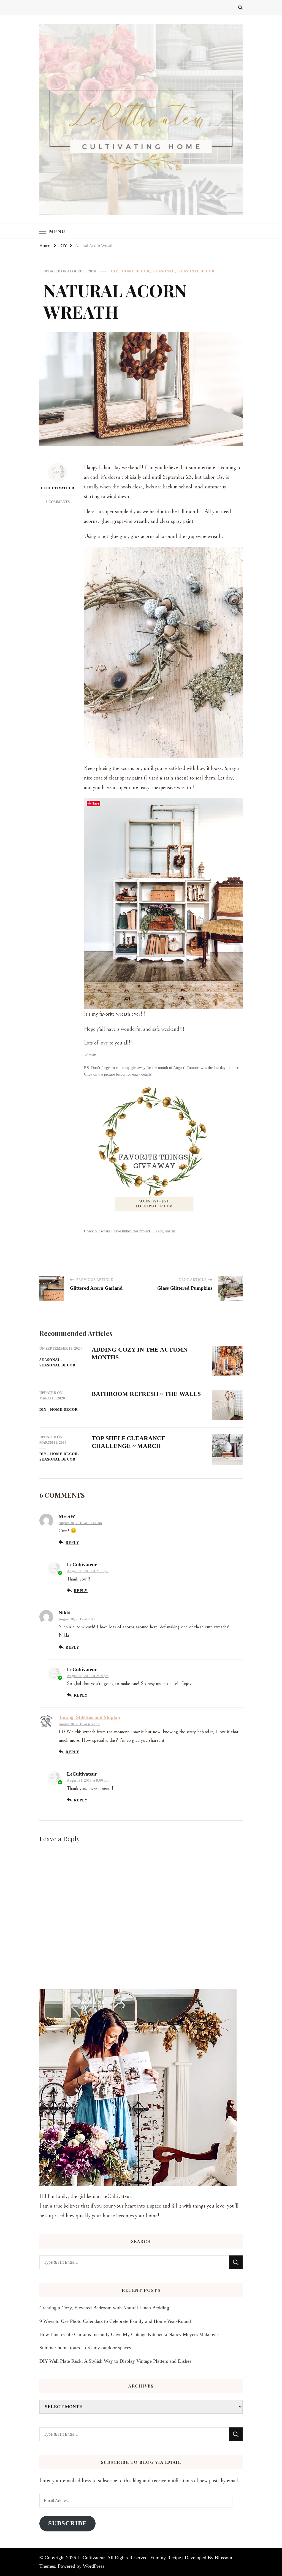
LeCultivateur (58, 488)
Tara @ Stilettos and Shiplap (89, 1717)
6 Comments (58, 502)
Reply (72, 1543)
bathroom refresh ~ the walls (146, 1394)
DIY (115, 271)
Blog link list (166, 1231)
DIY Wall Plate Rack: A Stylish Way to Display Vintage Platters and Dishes (115, 2361)
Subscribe (67, 2523)
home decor (136, 271)
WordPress (94, 2566)
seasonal (164, 271)
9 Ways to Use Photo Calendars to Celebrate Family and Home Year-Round (115, 2321)
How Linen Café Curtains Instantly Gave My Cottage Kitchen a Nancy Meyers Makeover (129, 2334)
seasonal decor (196, 271)
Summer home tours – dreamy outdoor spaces (85, 2348)
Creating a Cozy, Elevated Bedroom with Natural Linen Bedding (104, 2308)
